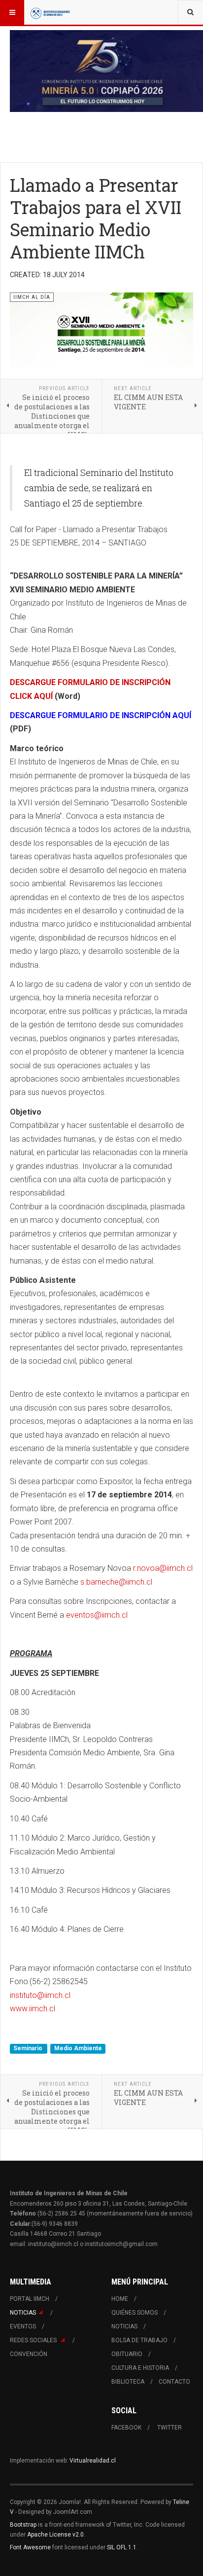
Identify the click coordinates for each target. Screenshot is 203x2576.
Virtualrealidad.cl (93, 2461)
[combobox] (190, 12)
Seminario (29, 2048)
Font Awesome (30, 2547)
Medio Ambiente (78, 2048)
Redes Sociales (34, 2340)
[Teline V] (50, 12)
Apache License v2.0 (55, 2535)
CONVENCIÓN (29, 2354)
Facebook (126, 2428)
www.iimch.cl (33, 2009)
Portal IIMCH (30, 2299)
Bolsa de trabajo (139, 2340)
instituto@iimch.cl (40, 1995)
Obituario (127, 2354)
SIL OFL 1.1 (122, 2547)
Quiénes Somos (135, 2313)
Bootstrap (23, 2525)
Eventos (23, 2326)
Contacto (174, 2382)
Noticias (23, 2313)
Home (120, 2299)
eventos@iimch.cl (97, 1615)
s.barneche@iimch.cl (116, 1582)
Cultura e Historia (140, 2368)
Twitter (169, 2428)
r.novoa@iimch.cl (163, 1568)
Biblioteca (128, 2382)
